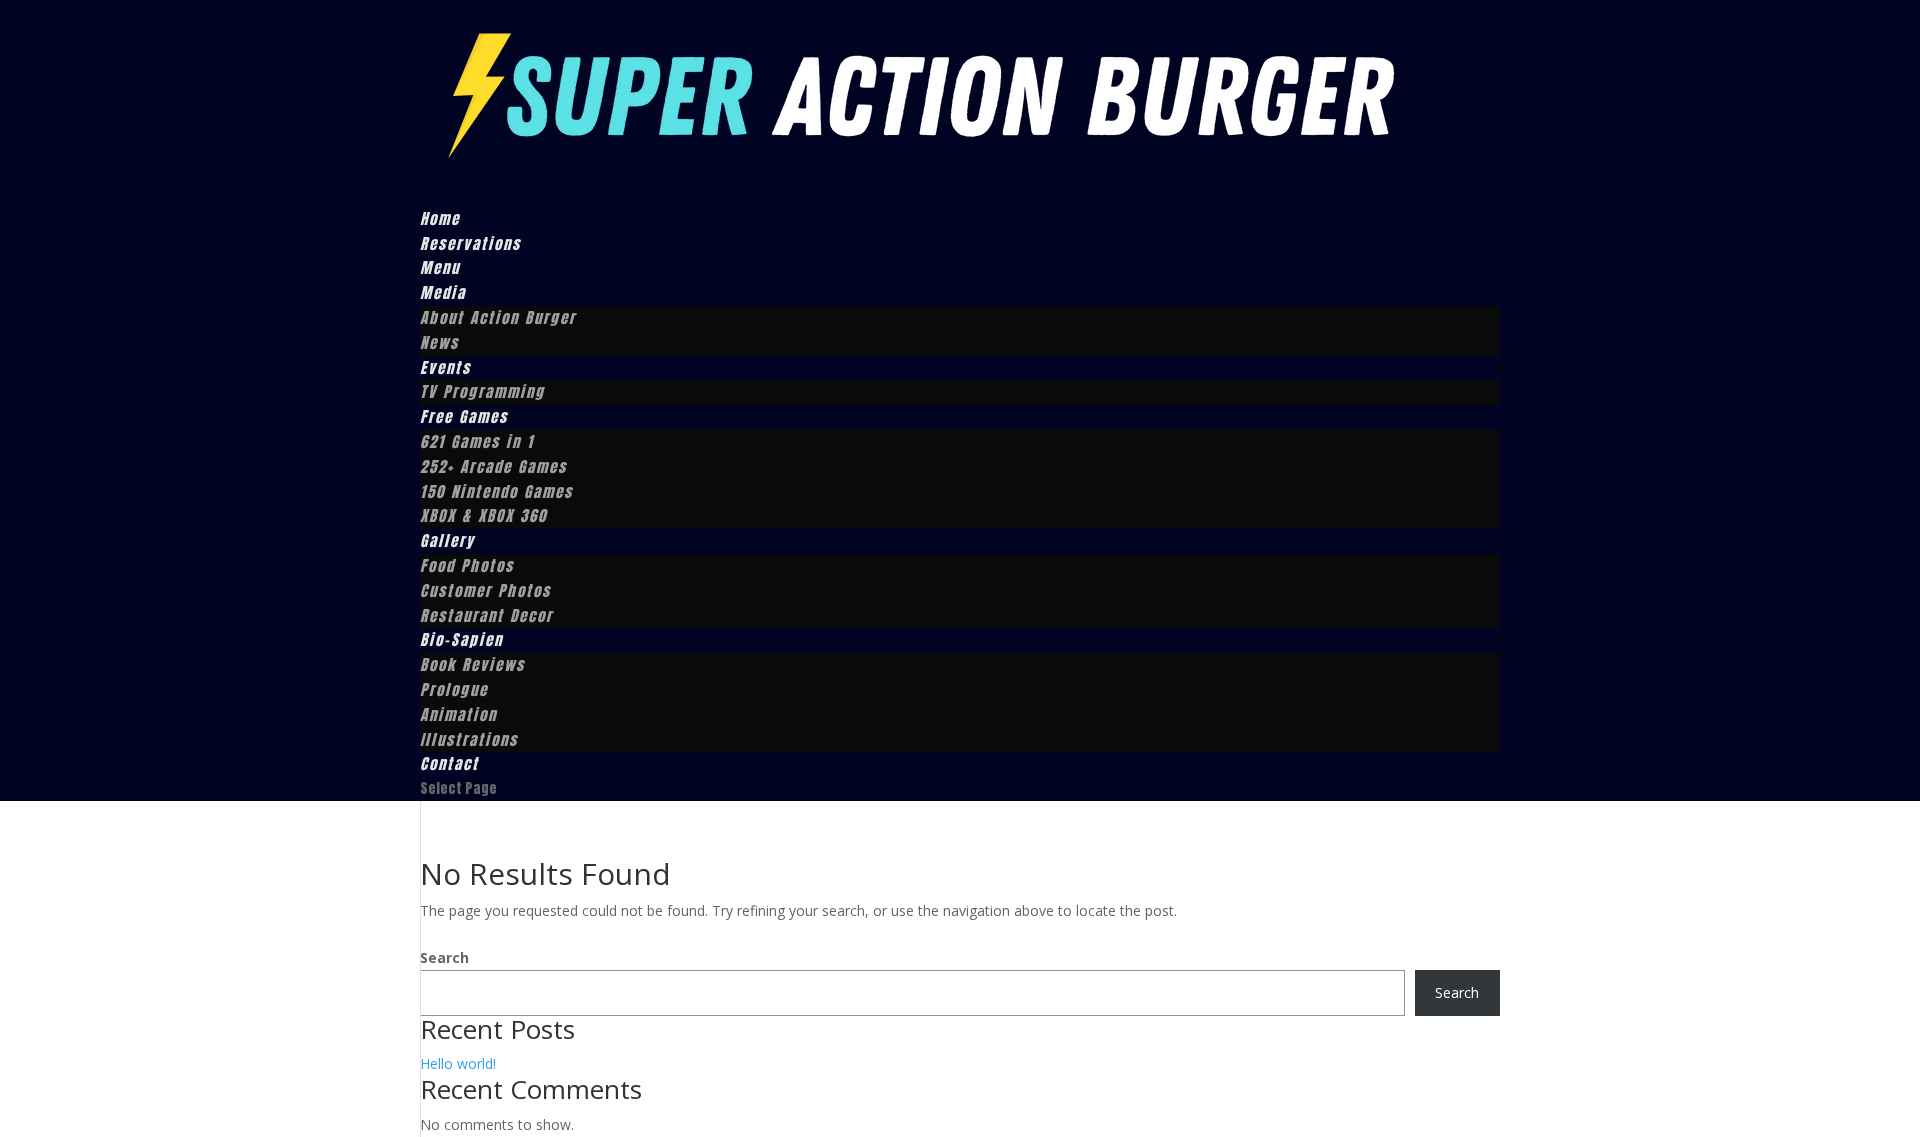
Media (443, 292)
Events (445, 367)
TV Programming (482, 391)
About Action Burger (498, 317)
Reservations (470, 243)
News (439, 342)
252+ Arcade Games (493, 466)
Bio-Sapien (461, 639)
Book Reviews (472, 664)
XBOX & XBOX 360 (483, 515)
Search (444, 957)
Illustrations (469, 739)
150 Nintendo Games (496, 491)
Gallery (447, 540)
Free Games (464, 416)
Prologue (454, 689)
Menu (440, 267)
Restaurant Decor (486, 615)
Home (440, 218)
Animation (458, 714)
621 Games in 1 (477, 441)
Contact (449, 763)
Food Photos (467, 565)
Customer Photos (485, 590)
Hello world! (458, 1063)
